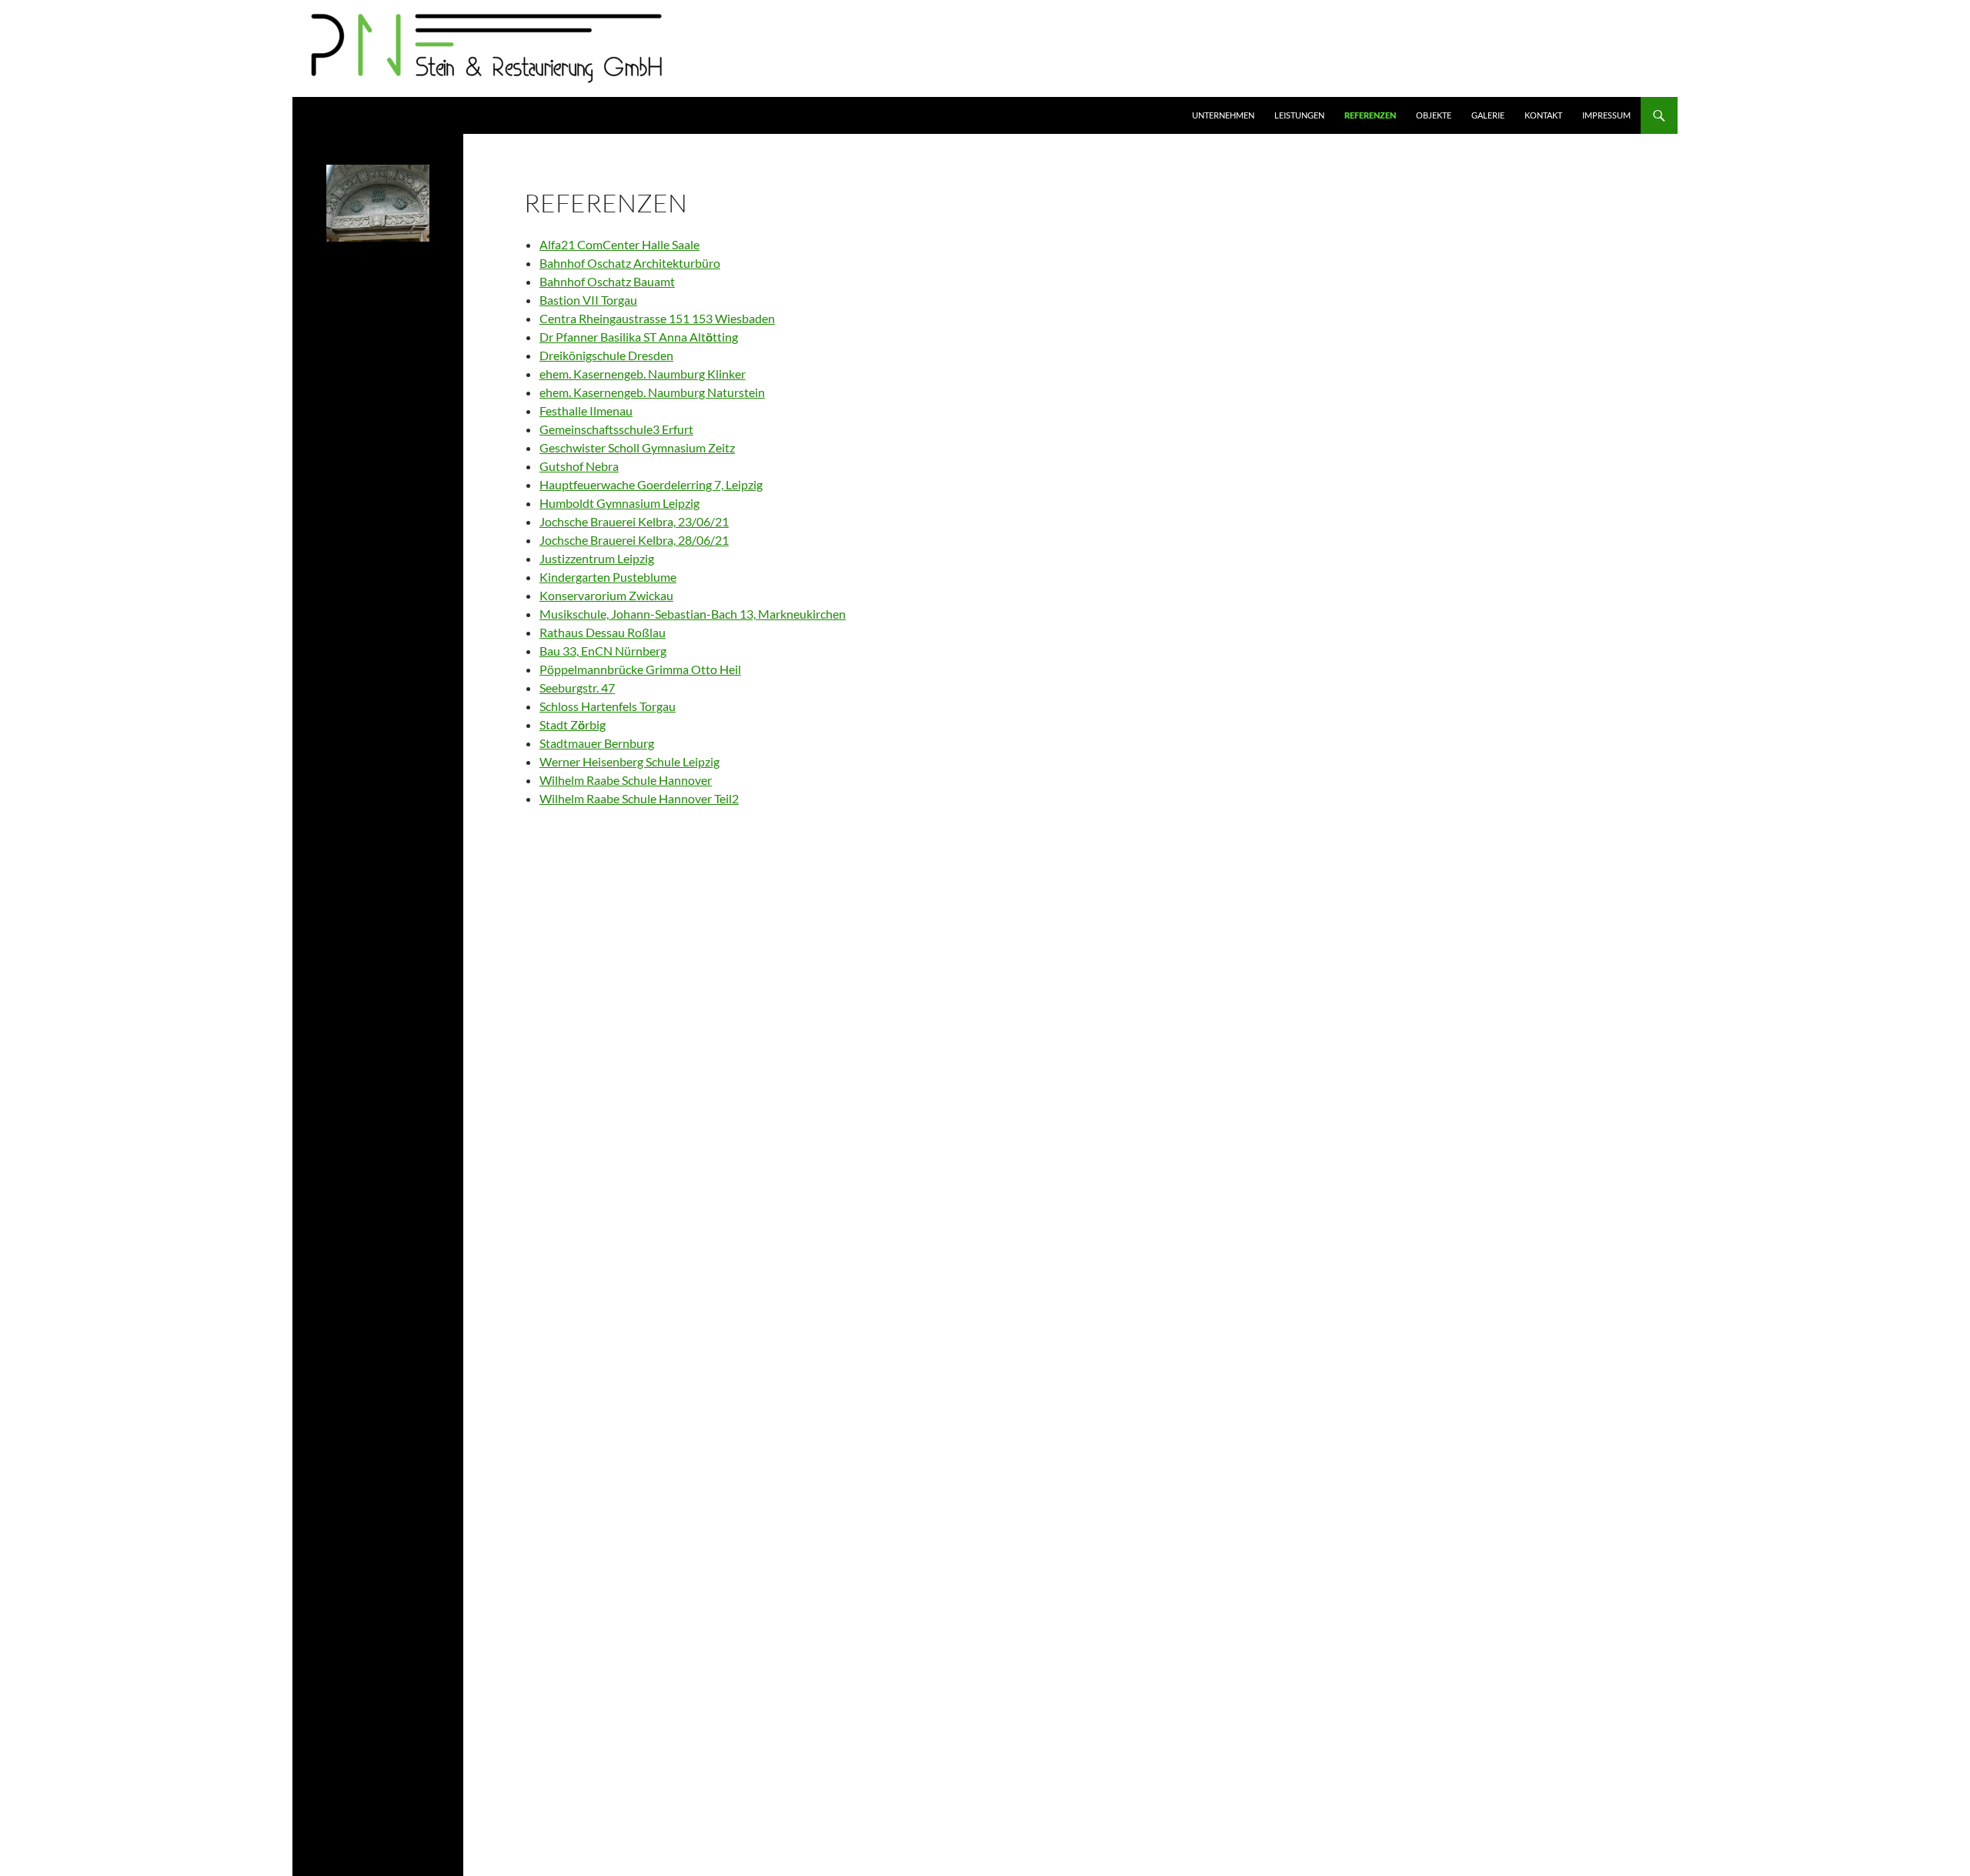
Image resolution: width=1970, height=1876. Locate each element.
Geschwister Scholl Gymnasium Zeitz (637, 447)
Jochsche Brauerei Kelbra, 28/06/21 (634, 540)
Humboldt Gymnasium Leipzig (619, 503)
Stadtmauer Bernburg (597, 743)
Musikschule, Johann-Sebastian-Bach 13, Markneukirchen (693, 614)
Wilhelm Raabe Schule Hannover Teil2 (639, 798)
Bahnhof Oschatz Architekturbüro (630, 263)
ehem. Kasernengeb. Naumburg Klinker (643, 374)
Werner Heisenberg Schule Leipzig (629, 761)
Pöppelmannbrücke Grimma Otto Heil (640, 669)
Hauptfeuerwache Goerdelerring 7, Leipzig (651, 484)
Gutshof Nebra (579, 466)
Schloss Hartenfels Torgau (608, 706)
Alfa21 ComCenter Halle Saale (619, 244)
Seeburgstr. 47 (577, 688)
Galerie (1488, 115)
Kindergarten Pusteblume (608, 577)
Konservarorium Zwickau (606, 595)
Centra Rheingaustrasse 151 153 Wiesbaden (657, 318)
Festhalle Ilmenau (586, 411)
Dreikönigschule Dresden (606, 355)
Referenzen (1370, 115)
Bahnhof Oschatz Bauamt (607, 281)
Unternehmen (1223, 115)
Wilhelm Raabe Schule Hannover (626, 780)
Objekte (1434, 115)
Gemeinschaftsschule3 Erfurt (616, 429)
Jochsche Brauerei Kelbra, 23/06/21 (634, 521)
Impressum (1606, 115)
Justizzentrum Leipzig (597, 558)
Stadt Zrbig (573, 724)
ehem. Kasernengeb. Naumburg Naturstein (652, 392)
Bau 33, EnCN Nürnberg (603, 651)
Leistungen (1299, 115)
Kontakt (1543, 115)
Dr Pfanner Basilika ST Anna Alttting (639, 337)
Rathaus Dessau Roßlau (603, 632)
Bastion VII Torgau (588, 300)
